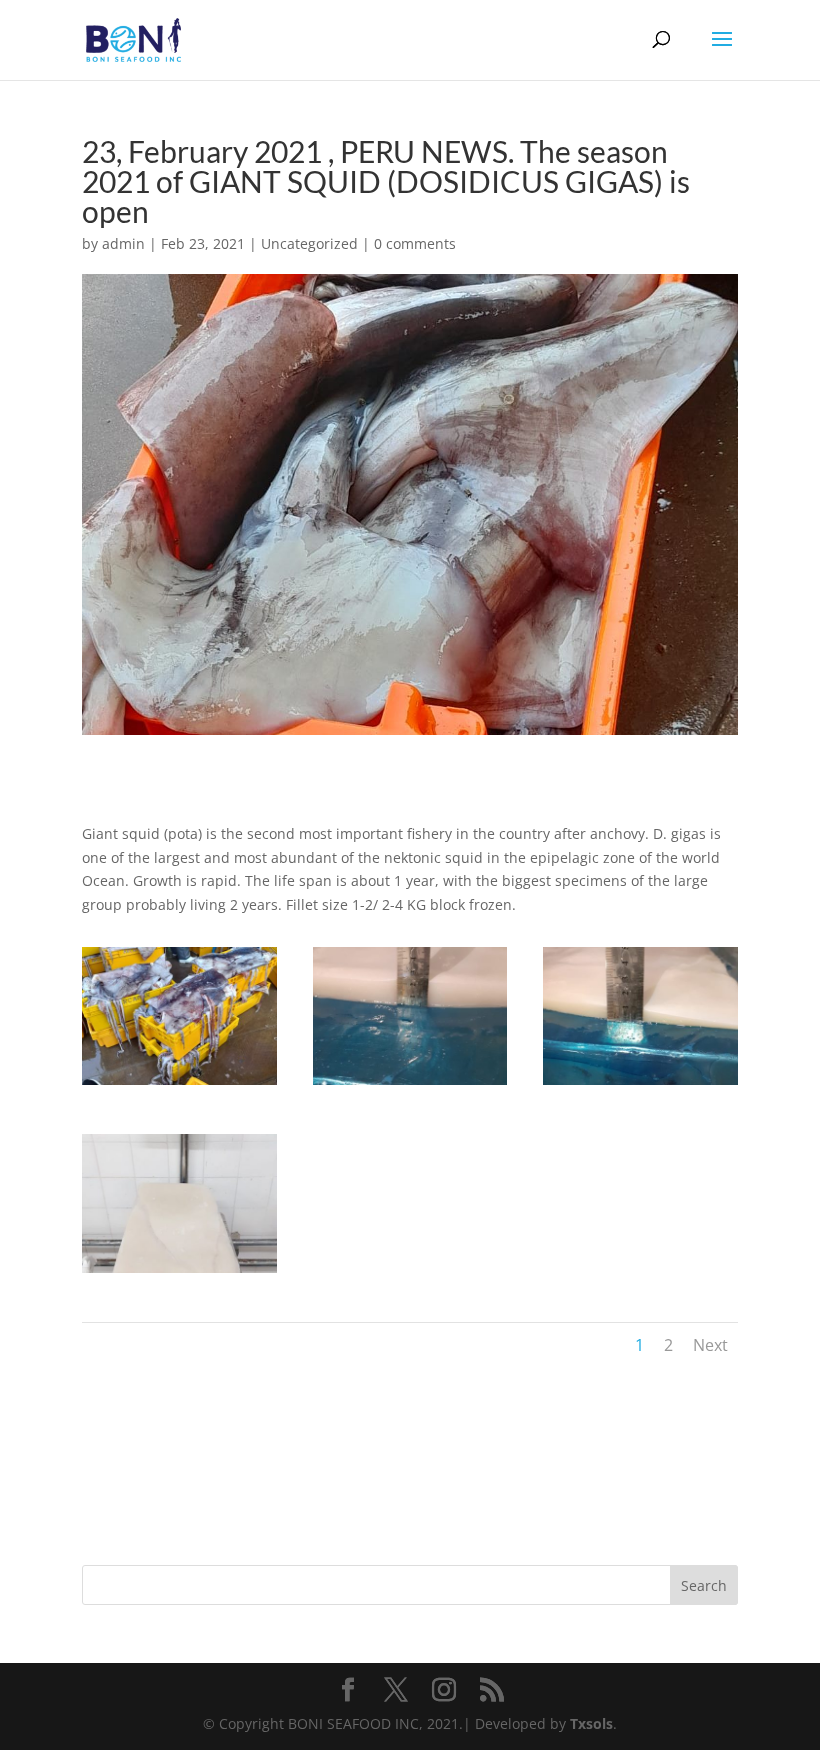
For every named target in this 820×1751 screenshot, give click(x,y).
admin (123, 243)
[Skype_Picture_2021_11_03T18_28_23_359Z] (410, 1084)
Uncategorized (309, 243)
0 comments (415, 243)
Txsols (591, 1723)
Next (710, 1345)
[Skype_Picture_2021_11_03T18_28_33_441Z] (179, 1272)
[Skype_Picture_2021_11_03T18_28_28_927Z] (640, 1084)
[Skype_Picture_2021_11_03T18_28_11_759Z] (179, 1084)
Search (704, 1585)
